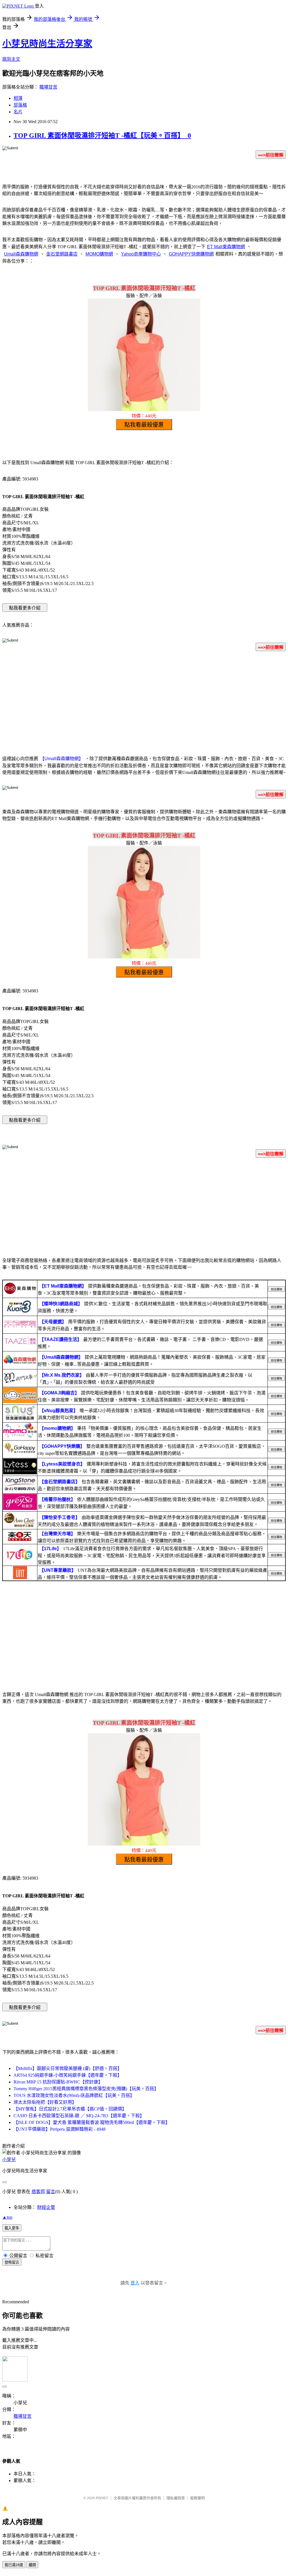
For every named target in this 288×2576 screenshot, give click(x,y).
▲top (7, 2217)
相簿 (18, 98)
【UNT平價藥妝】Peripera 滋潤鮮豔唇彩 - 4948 (59, 2129)
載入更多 (12, 2228)
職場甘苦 (48, 87)
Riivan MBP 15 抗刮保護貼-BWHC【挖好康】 (58, 2082)
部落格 (20, 105)
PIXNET (102, 2498)
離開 (32, 2565)
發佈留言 (12, 2262)
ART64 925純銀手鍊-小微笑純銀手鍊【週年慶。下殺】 (68, 2075)
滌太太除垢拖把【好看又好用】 (45, 2102)
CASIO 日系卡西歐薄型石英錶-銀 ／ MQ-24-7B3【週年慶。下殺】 (79, 2116)
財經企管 (46, 2207)
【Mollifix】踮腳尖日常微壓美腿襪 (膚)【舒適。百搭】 (68, 2068)
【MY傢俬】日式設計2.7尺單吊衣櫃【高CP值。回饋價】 (70, 2109)
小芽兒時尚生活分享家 (47, 44)
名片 (18, 112)
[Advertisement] (144, 700)
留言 (51, 2192)
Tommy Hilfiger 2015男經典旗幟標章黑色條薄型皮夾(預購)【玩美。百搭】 (86, 2089)
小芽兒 (9, 2160)
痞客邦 (38, 2192)
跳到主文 (11, 59)
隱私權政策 (176, 2498)
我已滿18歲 (14, 2565)
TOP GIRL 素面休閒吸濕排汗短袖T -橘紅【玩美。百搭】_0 (102, 136)
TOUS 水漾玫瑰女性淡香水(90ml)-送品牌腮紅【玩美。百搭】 (74, 2095)
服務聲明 (197, 2498)
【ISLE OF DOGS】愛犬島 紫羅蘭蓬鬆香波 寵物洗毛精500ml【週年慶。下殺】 (92, 2122)
